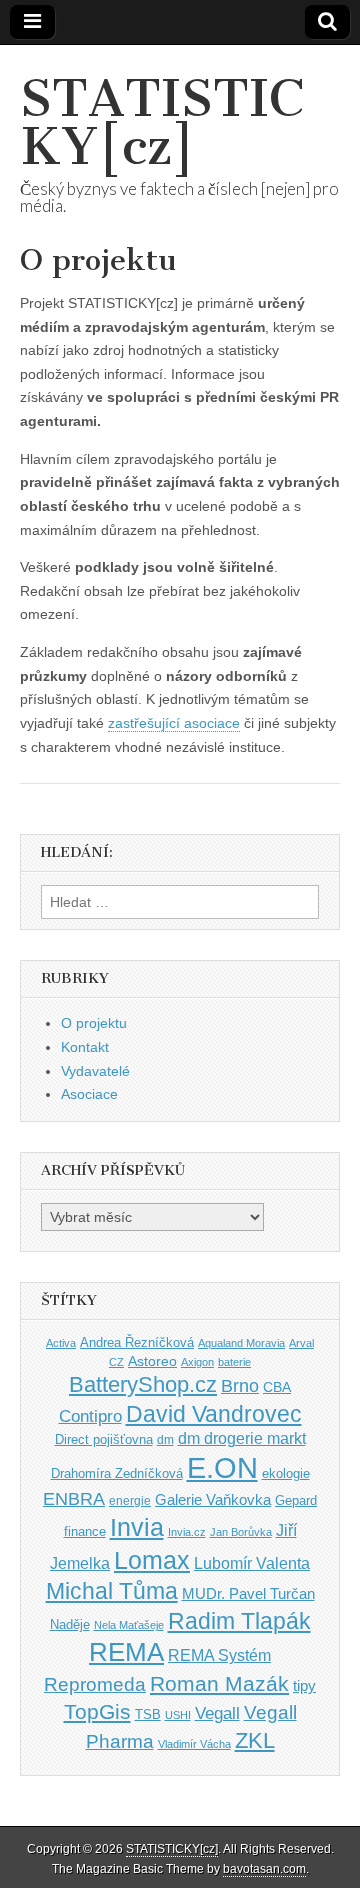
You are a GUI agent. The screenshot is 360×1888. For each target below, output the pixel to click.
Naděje (70, 1624)
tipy (304, 1685)
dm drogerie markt (242, 1438)
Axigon (197, 1362)
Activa (61, 1343)
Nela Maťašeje (129, 1625)
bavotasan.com (264, 1869)
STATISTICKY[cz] (162, 122)
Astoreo (152, 1361)
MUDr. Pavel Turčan (248, 1594)
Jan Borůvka (241, 1532)
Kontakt (85, 1047)
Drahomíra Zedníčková (117, 1473)
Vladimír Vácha (194, 1744)
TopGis (97, 1711)
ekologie (286, 1473)
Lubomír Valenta (252, 1563)
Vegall (217, 1713)
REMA (126, 1652)
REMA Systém (219, 1655)
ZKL (255, 1740)
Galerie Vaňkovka (213, 1500)
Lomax (152, 1560)
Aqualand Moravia (241, 1343)
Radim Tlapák (239, 1621)
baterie (234, 1362)
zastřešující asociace (174, 723)
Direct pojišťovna (104, 1439)
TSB (148, 1714)
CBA (277, 1387)
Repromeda (95, 1684)
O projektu (94, 1023)
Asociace (89, 1094)
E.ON (222, 1467)
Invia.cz (187, 1532)
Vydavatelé (95, 1071)
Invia (137, 1527)
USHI (178, 1715)
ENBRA (74, 1498)
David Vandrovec (214, 1414)
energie (130, 1501)
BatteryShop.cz (143, 1384)
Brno (240, 1386)
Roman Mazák (219, 1683)
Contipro (90, 1416)
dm (165, 1439)
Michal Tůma (112, 1591)
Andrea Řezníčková (137, 1342)
